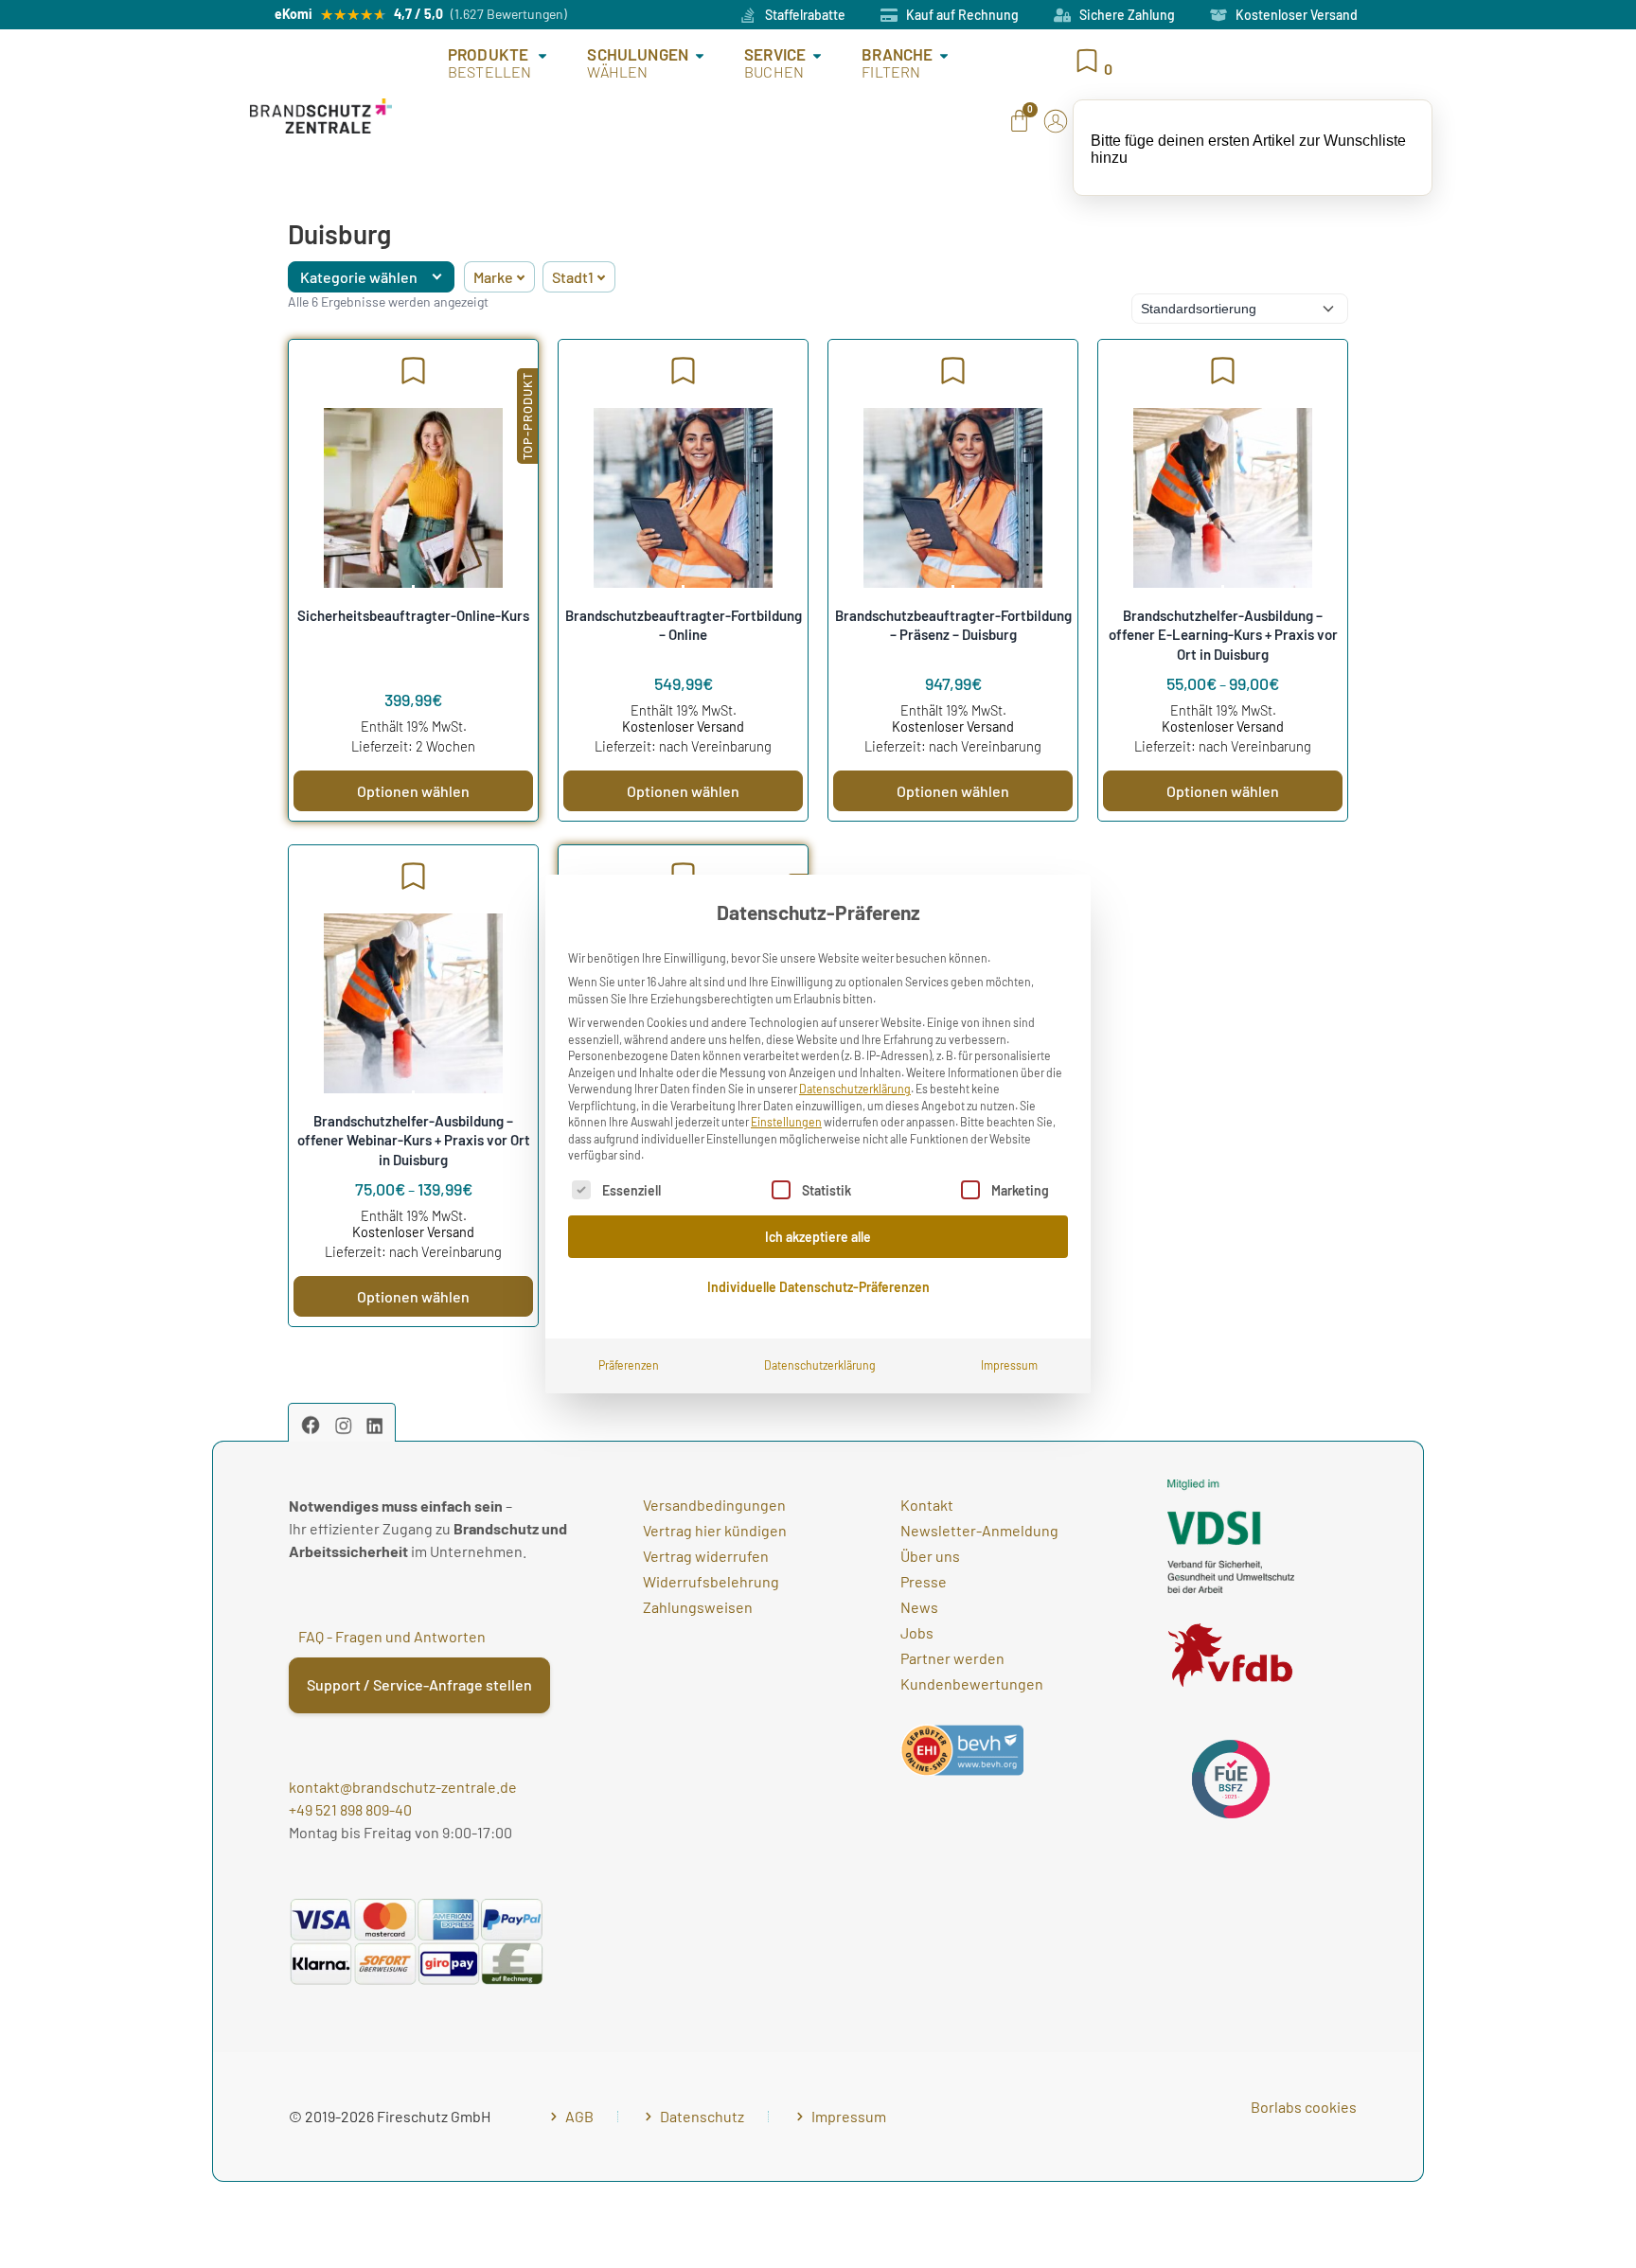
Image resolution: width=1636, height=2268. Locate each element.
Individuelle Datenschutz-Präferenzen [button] (818, 1287)
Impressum (1009, 1365)
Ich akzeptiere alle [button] (818, 1237)
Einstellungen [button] (786, 1122)
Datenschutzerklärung (855, 1089)
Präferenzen (629, 1365)
